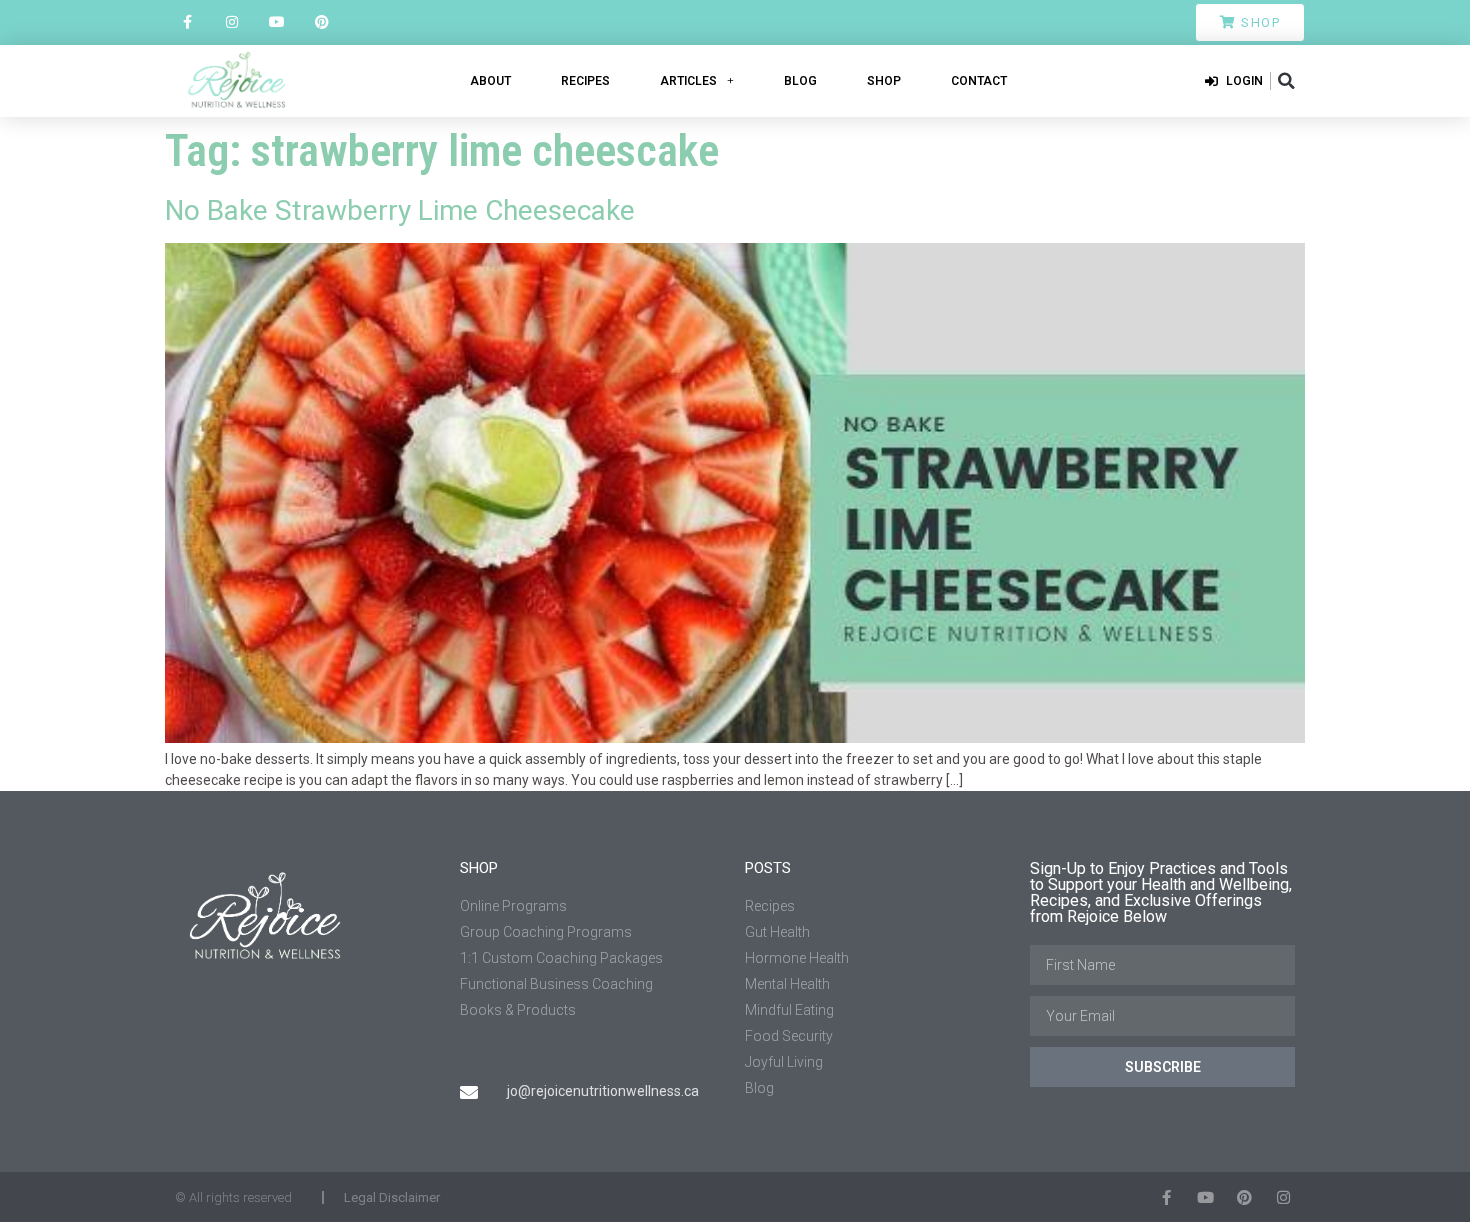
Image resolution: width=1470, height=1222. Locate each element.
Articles (688, 81)
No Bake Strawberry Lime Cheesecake (400, 210)
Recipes (585, 81)
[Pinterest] (321, 22)
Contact (979, 81)
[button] (1286, 81)
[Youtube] (277, 22)
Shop (884, 81)
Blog (800, 81)
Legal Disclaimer (392, 1197)
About (490, 81)
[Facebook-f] (187, 22)
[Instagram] (232, 22)
